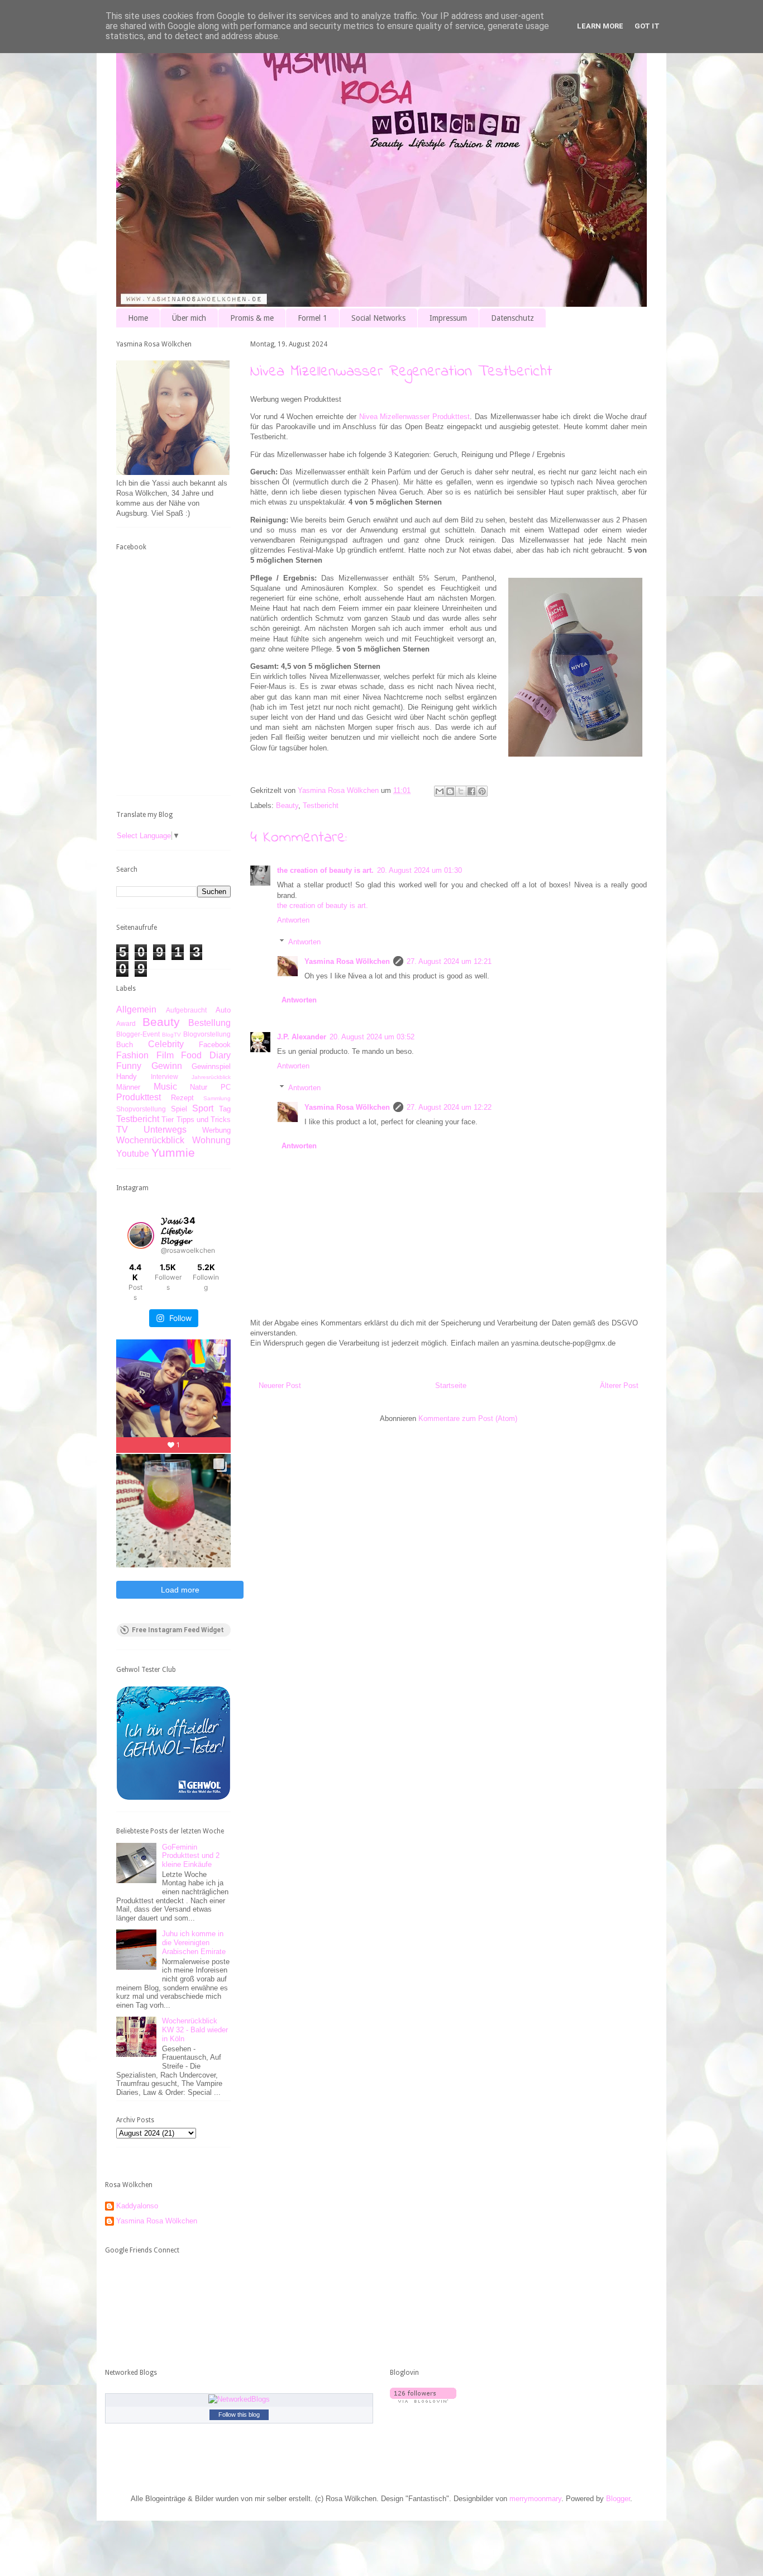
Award (126, 1023)
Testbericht (321, 805)
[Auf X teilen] (461, 791)
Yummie (173, 1152)
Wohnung (211, 1140)
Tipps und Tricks (204, 1120)
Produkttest (139, 1097)
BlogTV (171, 1035)
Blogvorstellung (207, 1034)
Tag (225, 1109)
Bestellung (209, 1023)
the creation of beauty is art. (325, 870)
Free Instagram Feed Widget (178, 1630)
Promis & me (252, 318)
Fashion (132, 1055)
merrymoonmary (535, 2499)
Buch (125, 1045)
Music (165, 1087)
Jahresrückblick (211, 1077)
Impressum (448, 318)
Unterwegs (165, 1130)
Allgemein (136, 1009)
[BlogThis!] (450, 791)
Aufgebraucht (186, 1010)
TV (122, 1130)
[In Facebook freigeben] (471, 791)
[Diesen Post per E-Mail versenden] (440, 791)
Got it (647, 26)
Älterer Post (619, 1386)
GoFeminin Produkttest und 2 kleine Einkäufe (191, 1856)
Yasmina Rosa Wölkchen (347, 961)
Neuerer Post (280, 1386)
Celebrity (166, 1044)
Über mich (189, 318)
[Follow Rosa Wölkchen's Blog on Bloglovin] (423, 2400)
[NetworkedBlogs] (239, 2399)
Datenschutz (512, 318)
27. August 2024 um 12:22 (449, 1107)
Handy (127, 1076)
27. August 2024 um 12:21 (449, 961)
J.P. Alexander (302, 1037)
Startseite (451, 1386)
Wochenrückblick (150, 1140)
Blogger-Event (138, 1034)
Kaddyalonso (137, 2206)
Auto (223, 1010)
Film (165, 1055)
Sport (203, 1108)
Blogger (618, 2499)
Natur (199, 1087)
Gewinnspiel (211, 1066)
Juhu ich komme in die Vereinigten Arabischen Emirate (194, 1942)
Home (138, 318)
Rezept (182, 1098)
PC (226, 1087)
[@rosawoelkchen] (141, 1235)
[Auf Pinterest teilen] (482, 791)
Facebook (215, 1045)
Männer (128, 1087)
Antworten (293, 920)
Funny (129, 1066)
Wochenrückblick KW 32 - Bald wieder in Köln (195, 2030)
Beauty (287, 805)
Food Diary (206, 1055)
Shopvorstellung (141, 1109)
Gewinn (167, 1066)
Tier (168, 1120)
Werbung (216, 1130)
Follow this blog (239, 2415)
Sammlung (217, 1098)
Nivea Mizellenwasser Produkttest (415, 417)
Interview (164, 1076)
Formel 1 (313, 318)
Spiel (179, 1109)
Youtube (133, 1154)
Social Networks (378, 318)
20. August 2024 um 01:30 (419, 870)
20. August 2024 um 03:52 (372, 1037)
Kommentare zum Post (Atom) (468, 1418)
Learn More (600, 26)
